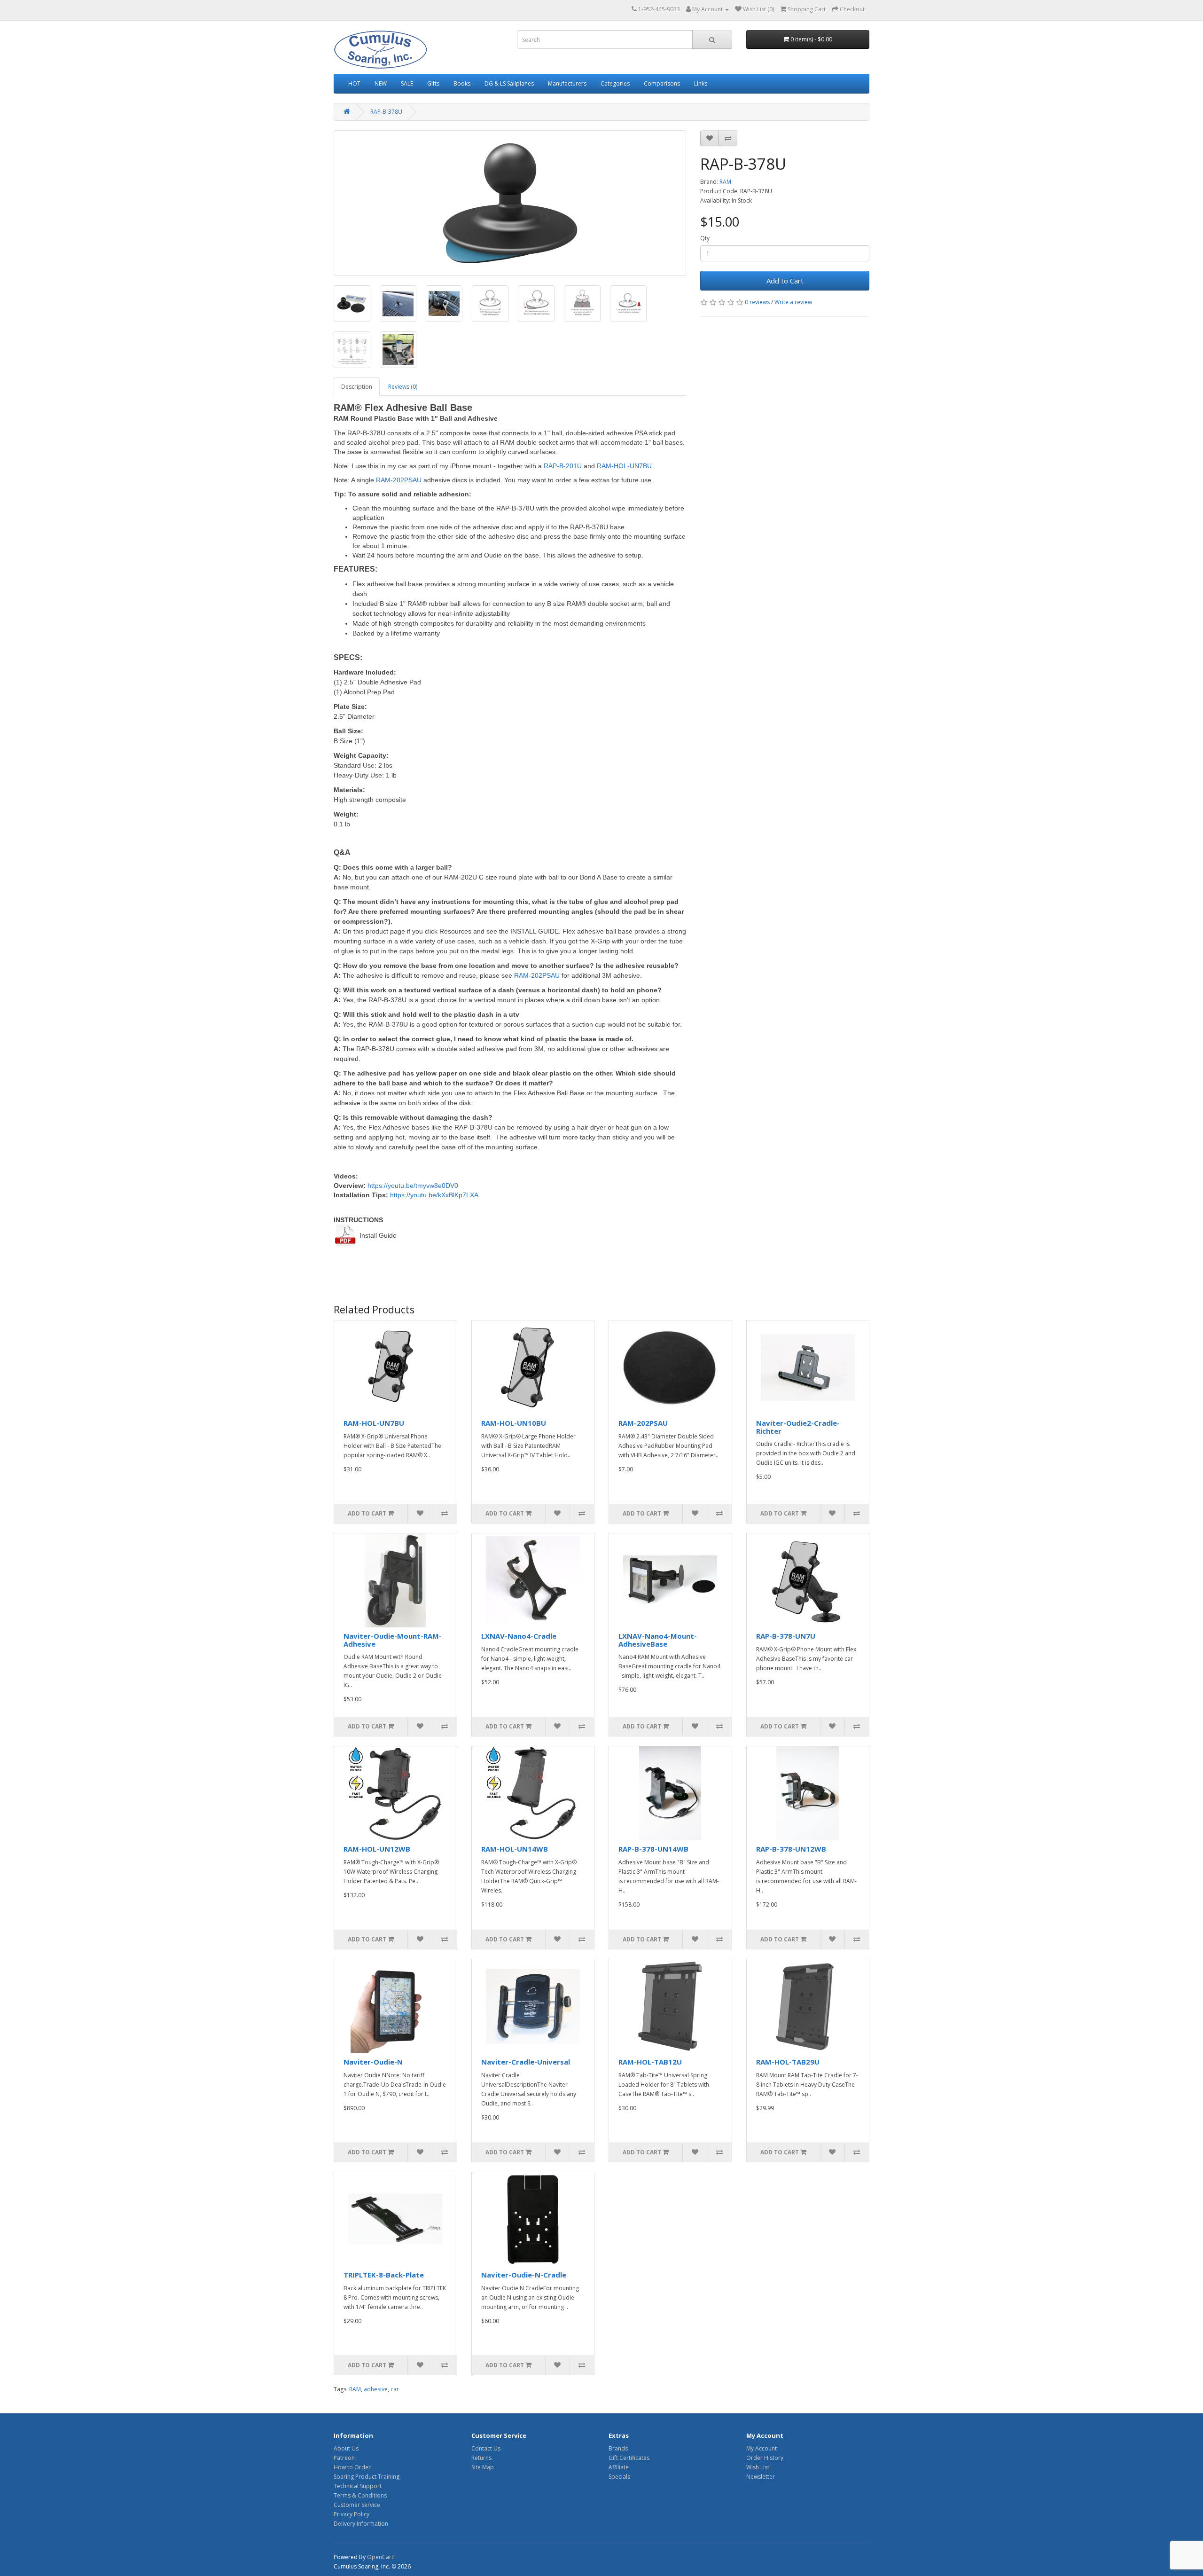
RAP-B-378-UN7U (786, 1636)
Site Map (483, 2467)
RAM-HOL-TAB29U (788, 2062)
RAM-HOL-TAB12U (650, 2062)
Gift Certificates (629, 2458)
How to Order (352, 2467)
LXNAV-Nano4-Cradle (519, 1636)
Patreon (344, 2458)
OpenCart (380, 2557)
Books (462, 83)
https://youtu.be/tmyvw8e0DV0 (413, 1186)
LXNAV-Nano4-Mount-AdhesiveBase (658, 1640)
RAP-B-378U (386, 112)
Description (357, 387)
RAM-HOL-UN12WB (377, 1849)
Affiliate (619, 2467)
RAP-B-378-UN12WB (791, 1849)
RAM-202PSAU (399, 480)
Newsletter (761, 2477)
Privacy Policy (352, 2514)
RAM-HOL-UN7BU (624, 466)
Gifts (433, 83)
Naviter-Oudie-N (373, 2062)
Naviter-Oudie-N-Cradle (524, 2275)
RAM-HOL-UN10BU (514, 1423)
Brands (618, 2448)
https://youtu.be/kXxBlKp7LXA (434, 1195)
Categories (615, 83)
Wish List (758, 2467)
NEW (381, 83)
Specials (619, 2477)
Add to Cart (785, 281)
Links (701, 83)
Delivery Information (361, 2524)
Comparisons (662, 83)
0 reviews (757, 302)
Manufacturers (567, 83)
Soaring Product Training (367, 2477)
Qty (705, 238)
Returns (481, 2458)
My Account (762, 2448)
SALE (407, 83)
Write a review (793, 302)
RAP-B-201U (563, 466)
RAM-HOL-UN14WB (515, 1849)
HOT (354, 83)
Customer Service (357, 2505)
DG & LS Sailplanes (509, 83)
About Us (346, 2448)
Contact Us (486, 2448)
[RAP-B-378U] (510, 203)
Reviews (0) (403, 387)
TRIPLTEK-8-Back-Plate (384, 2275)
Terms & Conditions (360, 2495)
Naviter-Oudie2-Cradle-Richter (798, 1427)
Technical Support (358, 2486)
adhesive (376, 2389)
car (395, 2389)
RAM (725, 182)
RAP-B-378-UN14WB (653, 1849)
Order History (765, 2458)
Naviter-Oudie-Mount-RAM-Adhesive (393, 1640)
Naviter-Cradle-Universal (526, 2062)
